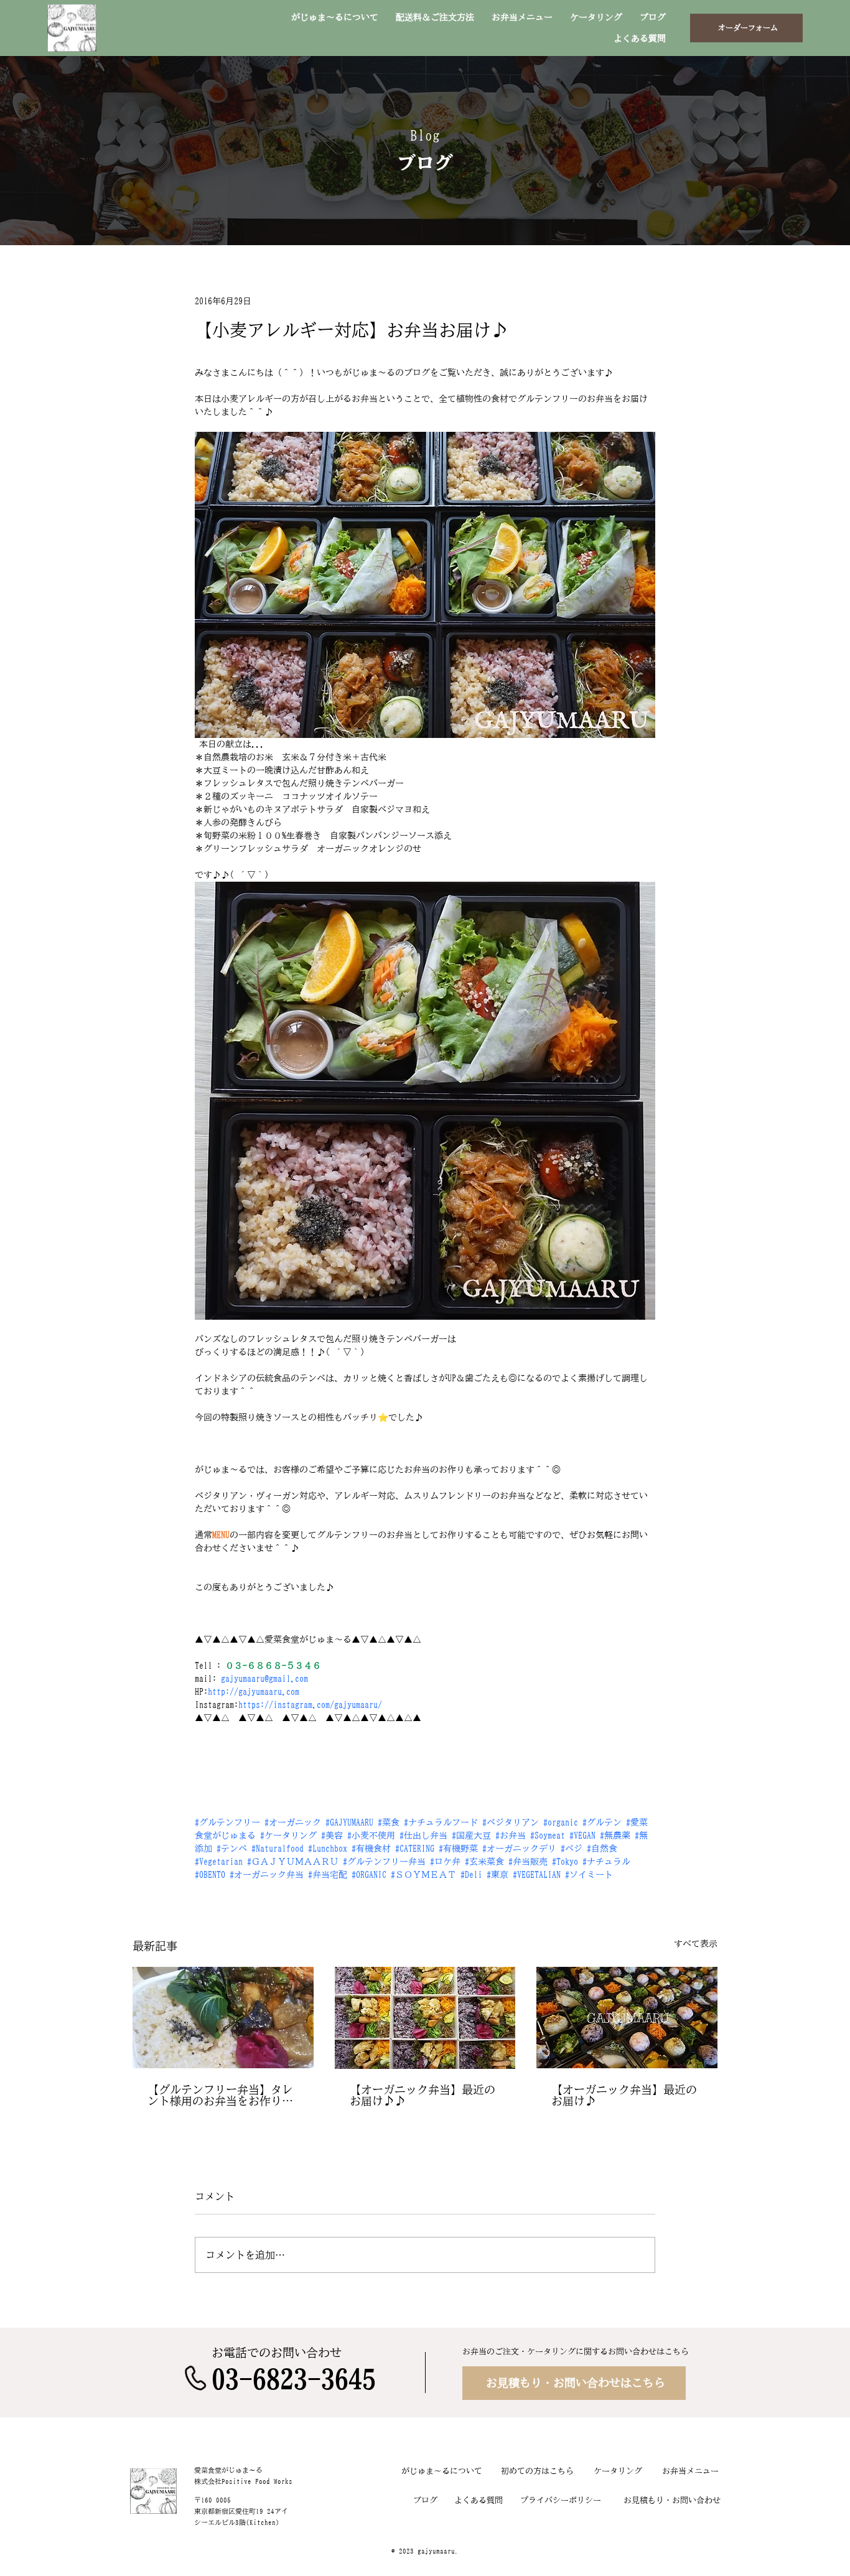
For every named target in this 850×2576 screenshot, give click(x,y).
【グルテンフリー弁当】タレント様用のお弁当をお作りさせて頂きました (220, 2095)
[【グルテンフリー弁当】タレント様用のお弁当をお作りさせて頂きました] (223, 2018)
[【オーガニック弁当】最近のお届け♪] (627, 2018)
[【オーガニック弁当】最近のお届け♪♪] (425, 2018)
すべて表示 (696, 1944)
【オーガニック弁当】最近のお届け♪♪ (423, 2095)
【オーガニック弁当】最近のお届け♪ (624, 2095)
